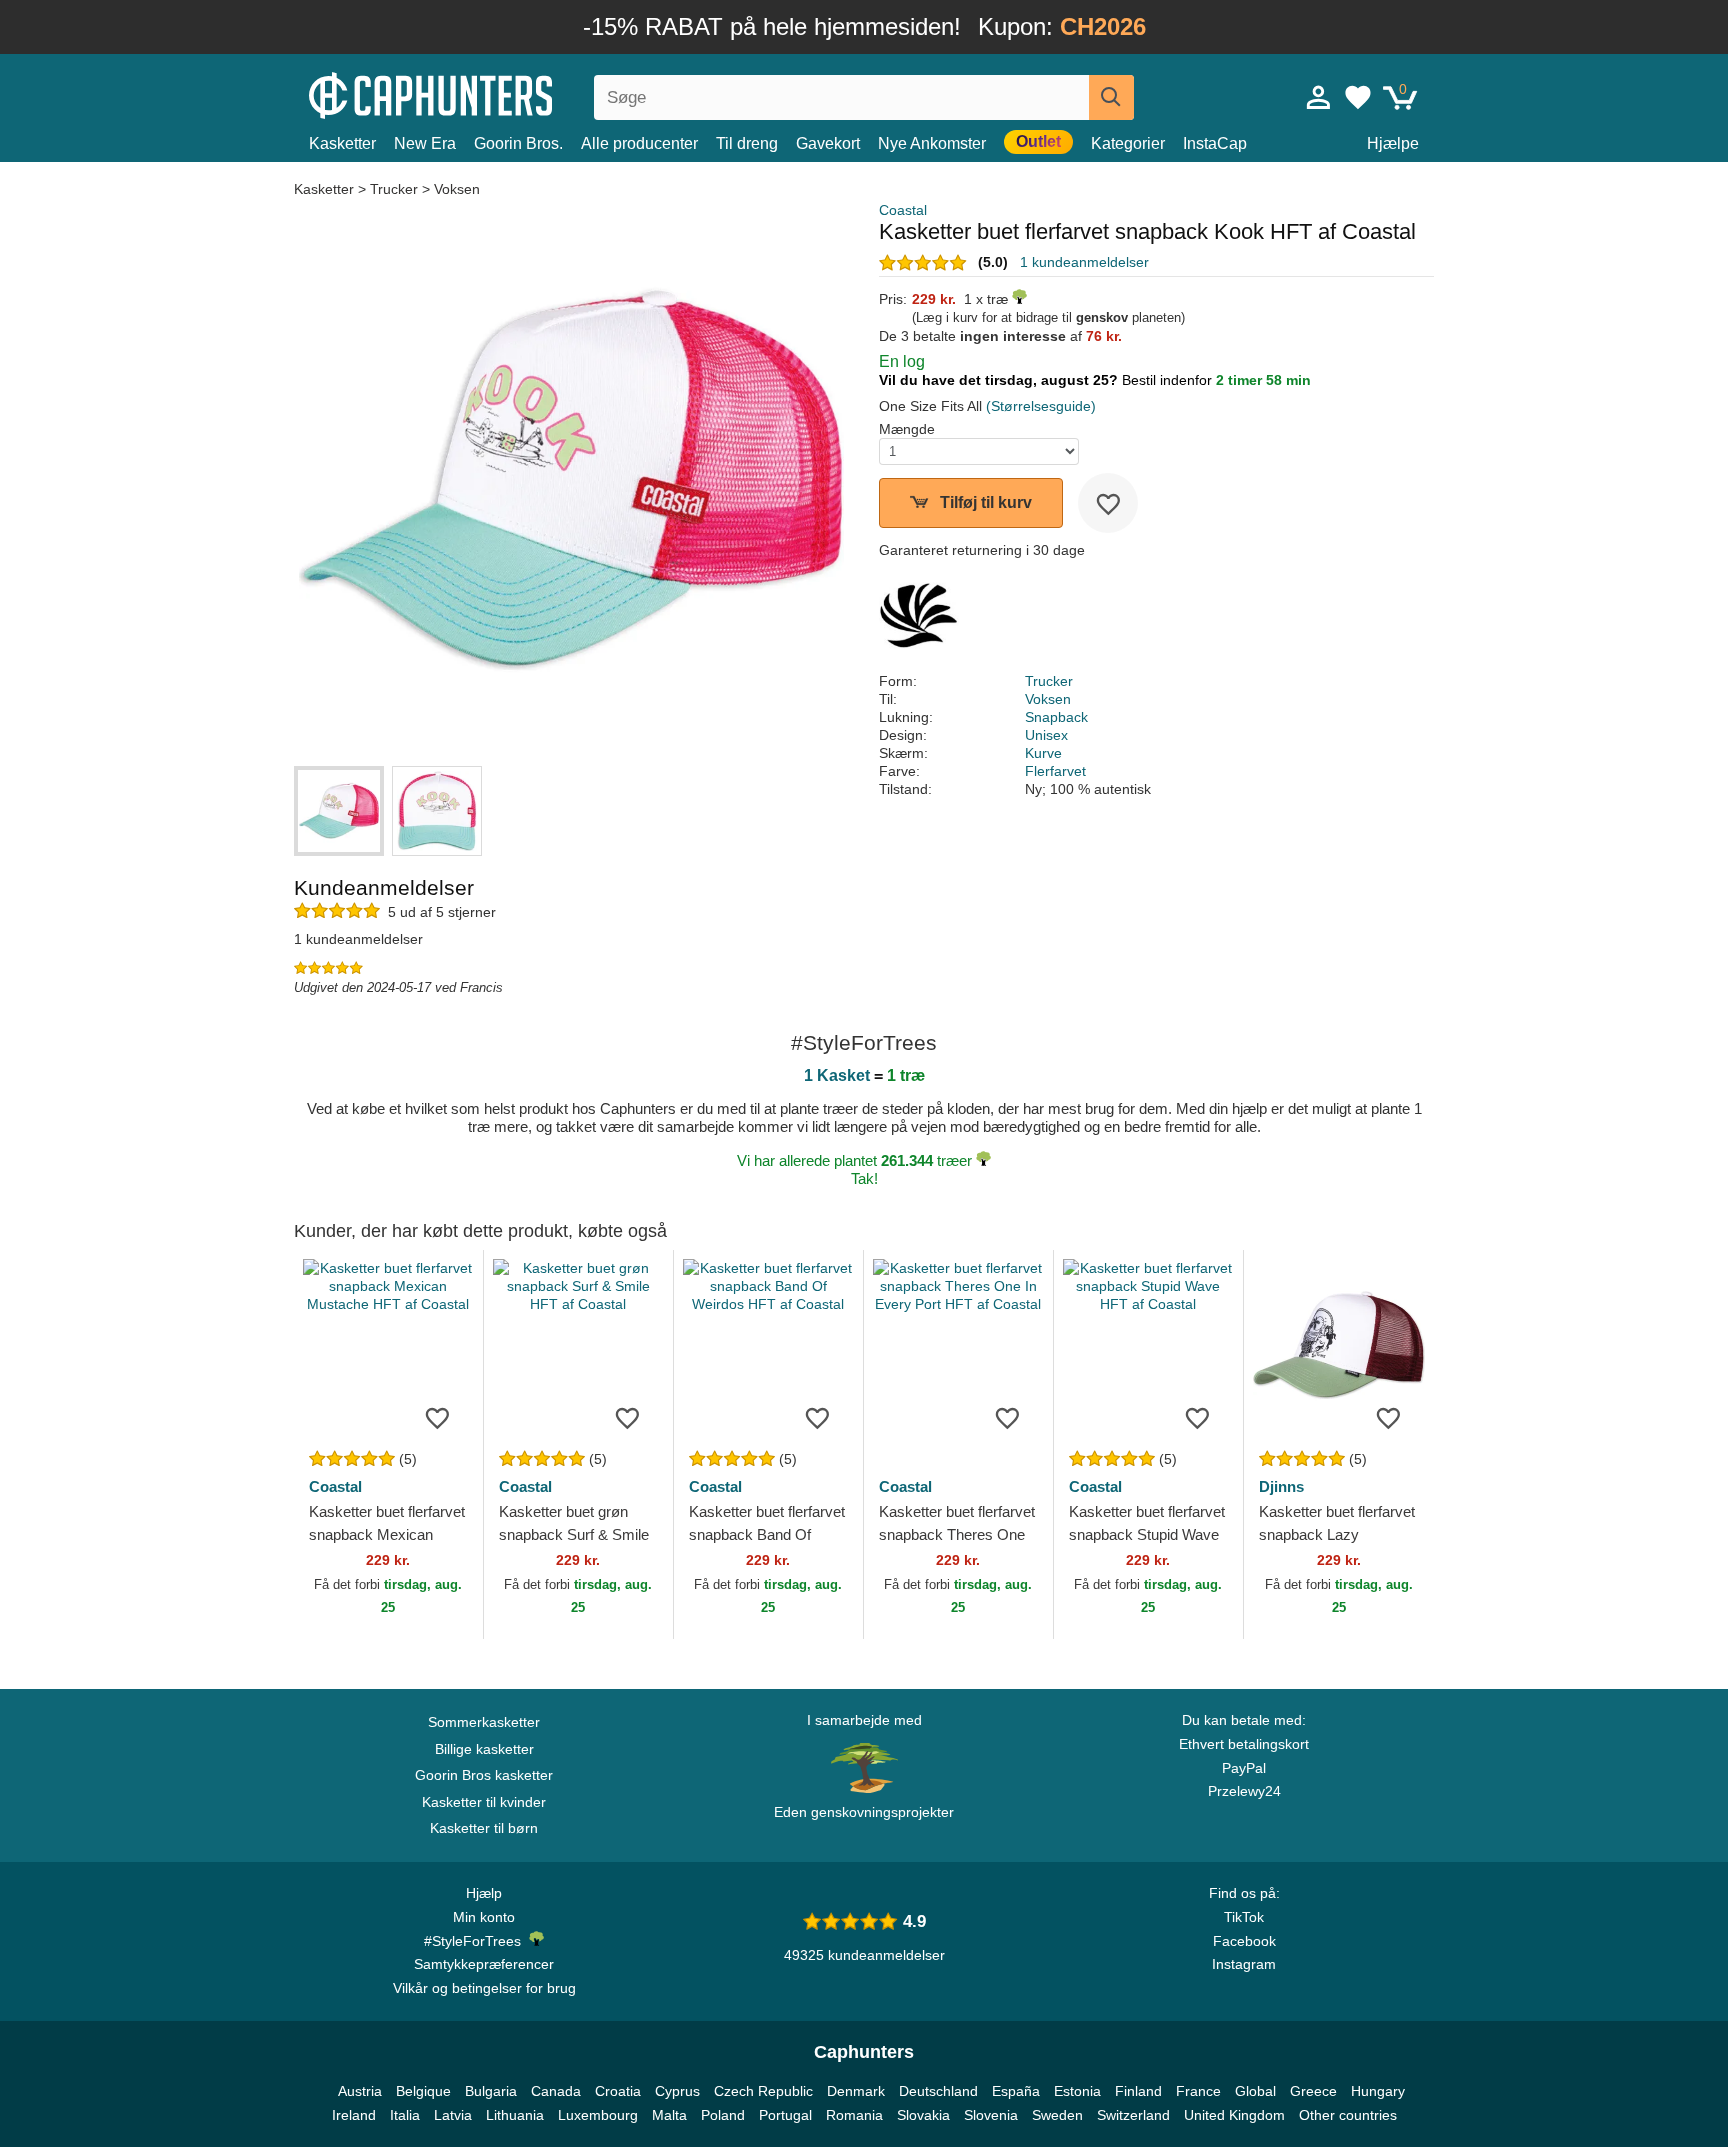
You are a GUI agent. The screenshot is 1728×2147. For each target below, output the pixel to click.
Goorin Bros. (518, 143)
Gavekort (828, 143)
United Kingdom (1234, 2115)
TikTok (1244, 1917)
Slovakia (923, 2115)
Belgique (423, 2091)
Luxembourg (598, 2115)
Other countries (1348, 2115)
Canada (556, 2091)
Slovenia (991, 2115)
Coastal (903, 210)
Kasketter (342, 143)
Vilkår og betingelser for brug (484, 1988)
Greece (1313, 2091)
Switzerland (1133, 2115)
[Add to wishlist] (1108, 503)
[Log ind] (1319, 97)
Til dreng (747, 143)
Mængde (907, 429)
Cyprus (677, 2091)
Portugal (785, 2115)
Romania (854, 2115)
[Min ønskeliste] (1358, 97)
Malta (669, 2115)
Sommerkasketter (484, 1722)
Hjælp (484, 1893)
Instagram (1244, 1964)
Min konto (484, 1917)
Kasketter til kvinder (484, 1802)
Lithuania (515, 2115)
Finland (1138, 2091)
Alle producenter (639, 143)
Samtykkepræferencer (484, 1964)
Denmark (856, 2091)
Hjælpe (1393, 143)
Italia (405, 2115)
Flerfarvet (1055, 771)
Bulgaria (491, 2091)
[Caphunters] (484, 93)
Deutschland (938, 2091)
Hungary (1378, 2091)
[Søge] (1111, 97)
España (1016, 2091)
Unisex (1046, 735)
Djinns (1281, 1486)
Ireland (354, 2115)
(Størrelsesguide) (1041, 406)
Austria (360, 2091)
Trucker (394, 189)
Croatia (618, 2091)
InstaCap (1215, 143)
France (1198, 2091)
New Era (425, 143)
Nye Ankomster (932, 143)
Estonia (1077, 2091)
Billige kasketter (484, 1749)
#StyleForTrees (476, 1941)
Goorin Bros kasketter (484, 1775)
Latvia (453, 2115)
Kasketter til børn (484, 1828)
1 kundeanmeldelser (1084, 262)
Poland (723, 2115)
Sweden (1057, 2115)
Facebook (1244, 1941)
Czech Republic (763, 2091)
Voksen (457, 189)
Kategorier (1128, 143)
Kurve (1043, 753)
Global (1255, 2091)
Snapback (1056, 717)
